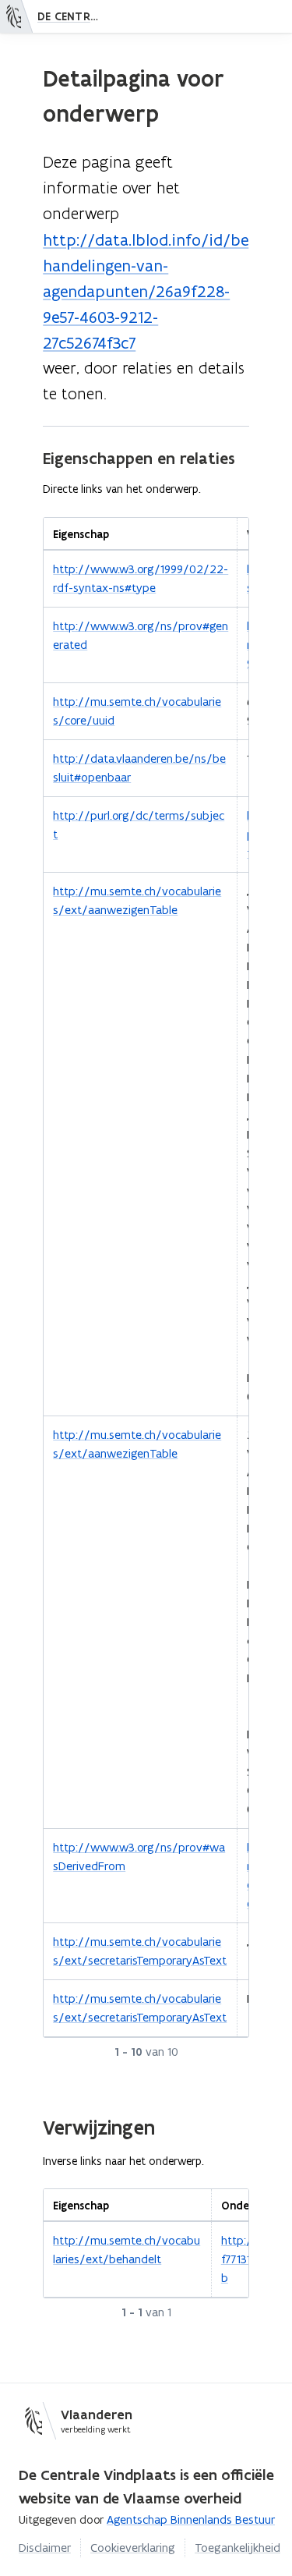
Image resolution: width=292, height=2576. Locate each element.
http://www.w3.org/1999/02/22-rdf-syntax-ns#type (141, 578)
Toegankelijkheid (237, 2548)
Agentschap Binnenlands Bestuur (191, 2519)
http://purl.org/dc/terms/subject (139, 825)
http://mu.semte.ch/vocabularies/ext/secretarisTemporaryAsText (140, 1951)
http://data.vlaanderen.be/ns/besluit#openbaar (139, 768)
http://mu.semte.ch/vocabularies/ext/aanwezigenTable (137, 900)
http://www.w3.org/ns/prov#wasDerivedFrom (139, 1857)
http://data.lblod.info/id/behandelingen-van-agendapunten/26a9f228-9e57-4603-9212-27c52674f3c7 (146, 291)
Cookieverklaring (133, 2548)
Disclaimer (45, 2548)
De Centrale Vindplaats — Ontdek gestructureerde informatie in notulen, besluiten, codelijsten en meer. (72, 16)
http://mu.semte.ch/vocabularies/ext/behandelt (127, 2250)
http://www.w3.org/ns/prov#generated (141, 635)
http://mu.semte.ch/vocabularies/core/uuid (137, 711)
